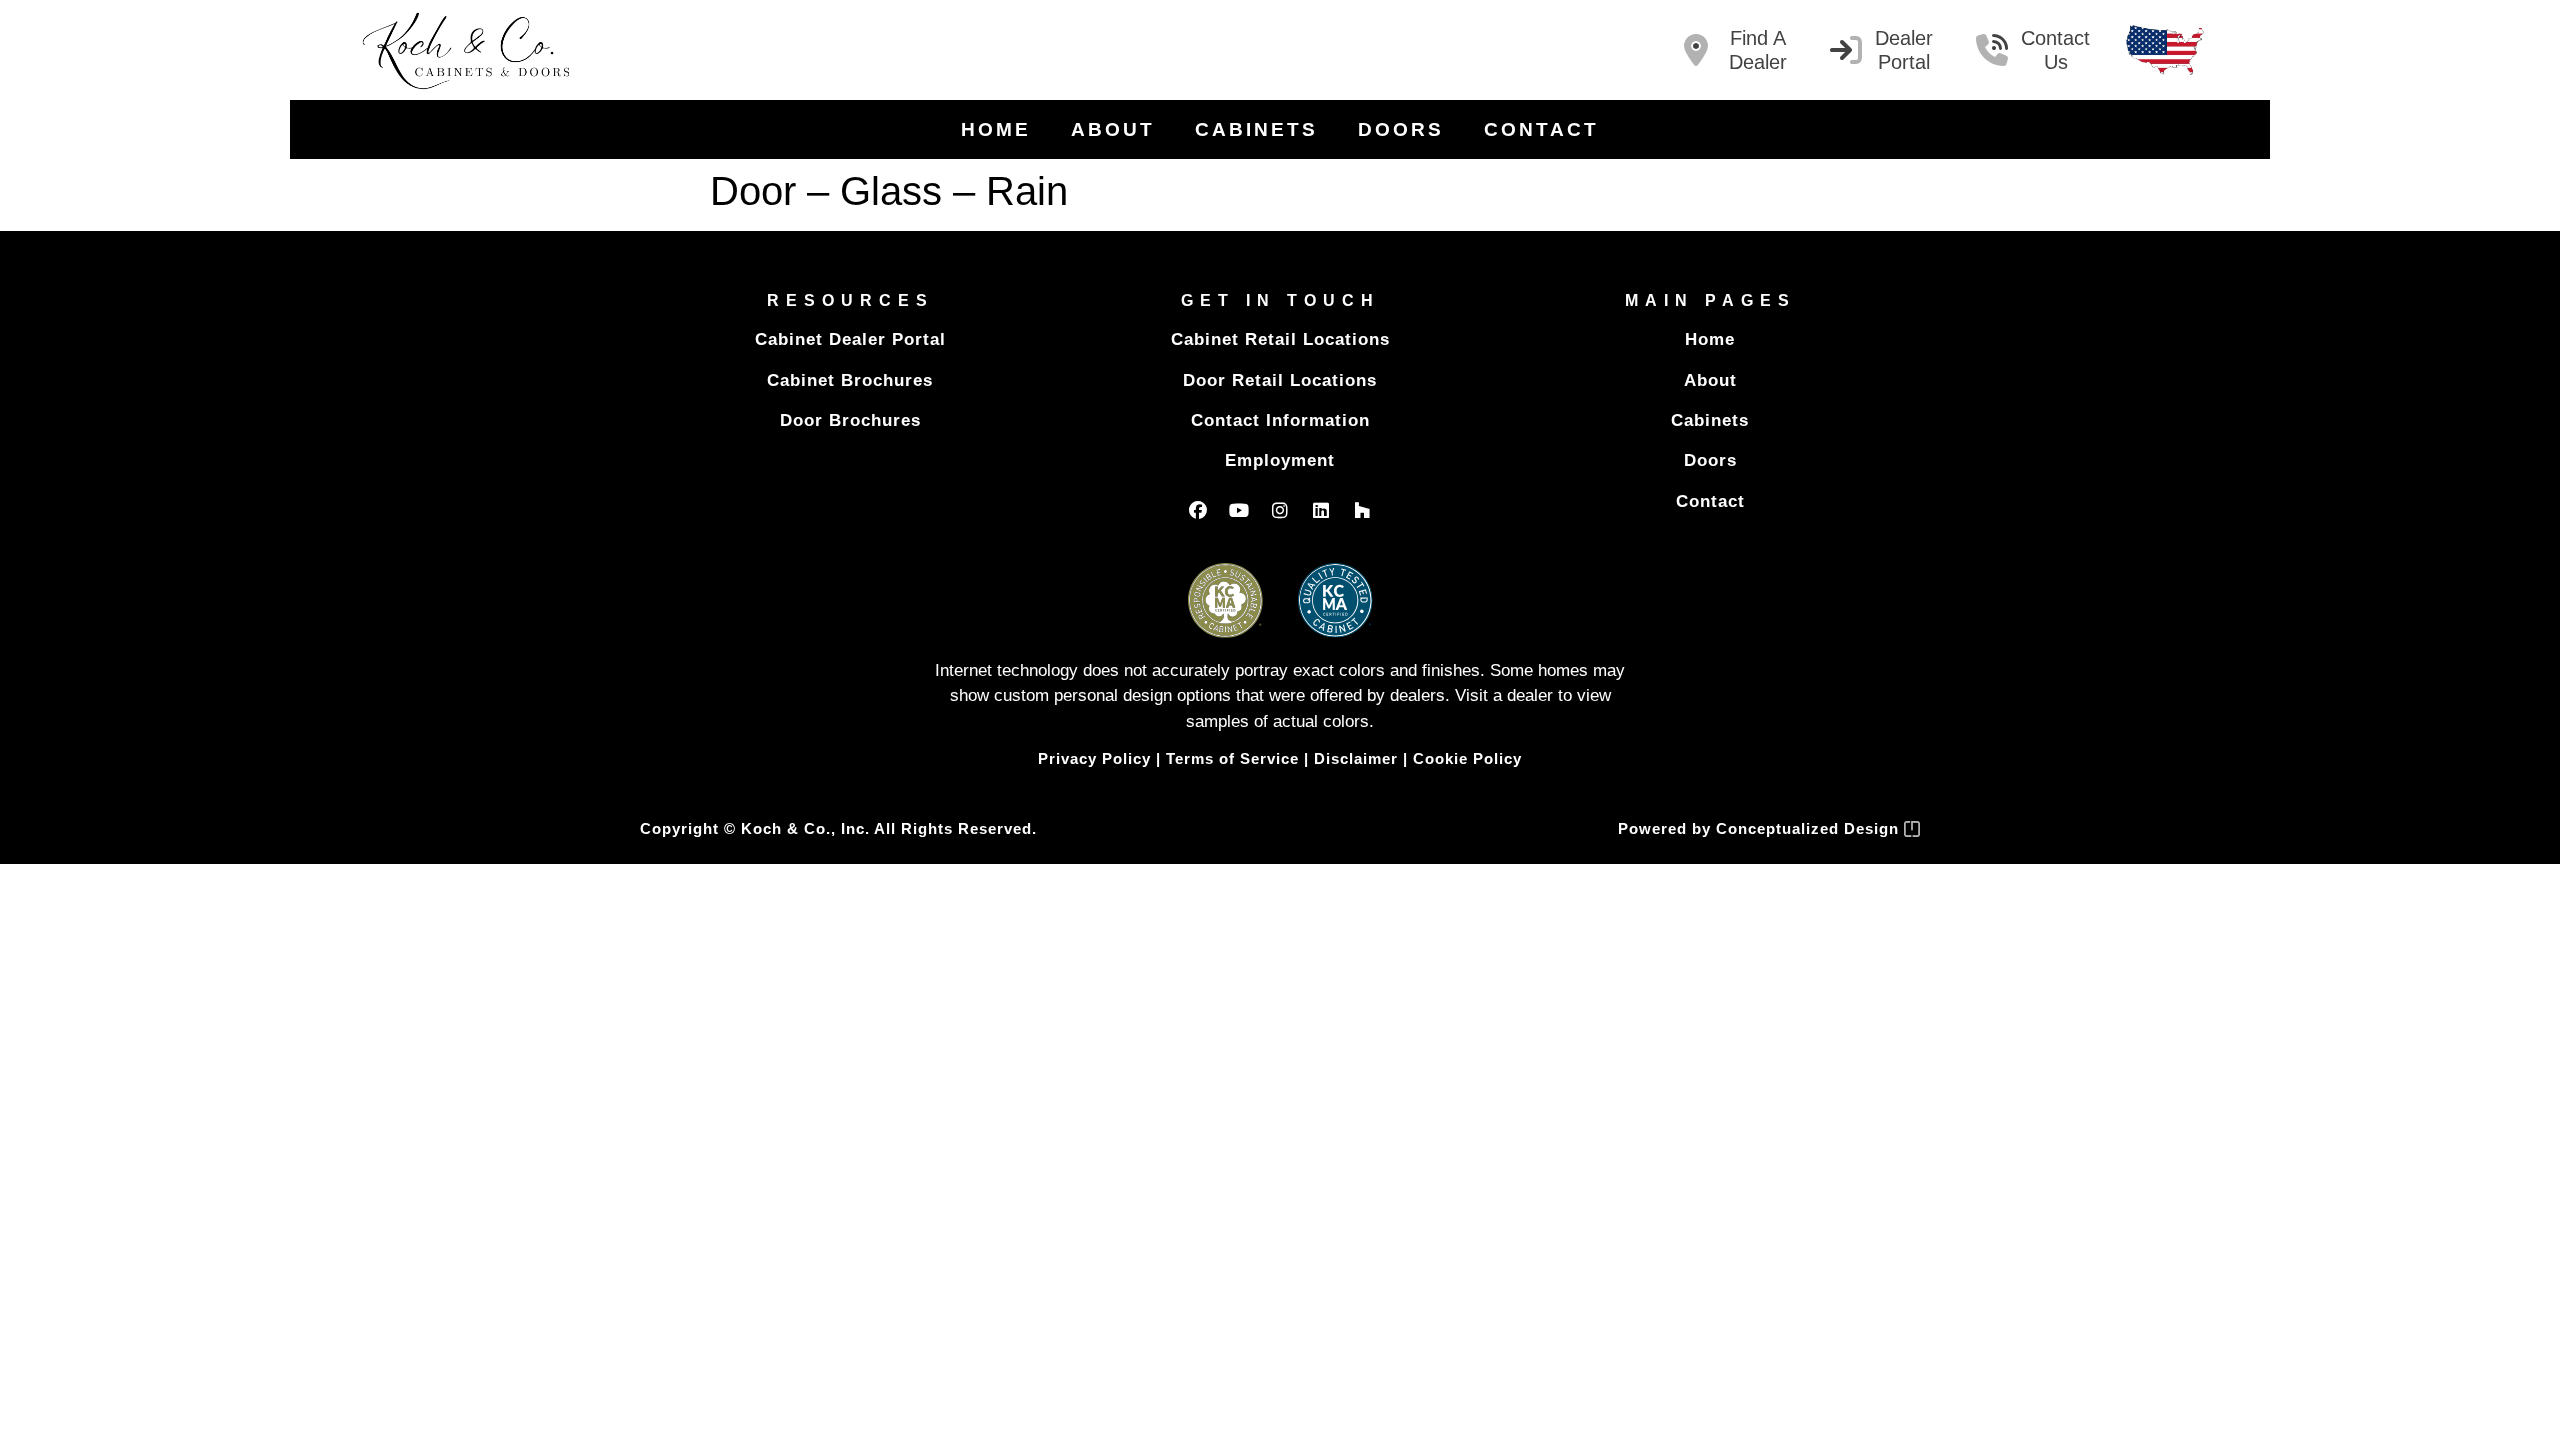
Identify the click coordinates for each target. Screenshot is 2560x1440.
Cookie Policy (1467, 758)
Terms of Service (1232, 758)
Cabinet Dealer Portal (850, 339)
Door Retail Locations (1280, 380)
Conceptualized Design (1810, 828)
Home (996, 129)
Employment (1280, 460)
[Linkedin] (1321, 510)
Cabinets (1256, 129)
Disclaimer (1356, 758)
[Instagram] (1280, 510)
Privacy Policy (1094, 758)
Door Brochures (850, 420)
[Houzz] (1362, 510)
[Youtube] (1239, 510)
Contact (1541, 129)
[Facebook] (1198, 510)
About (1113, 129)
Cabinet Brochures (850, 380)
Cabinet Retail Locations (1280, 339)
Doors (1401, 129)
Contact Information (1280, 420)
